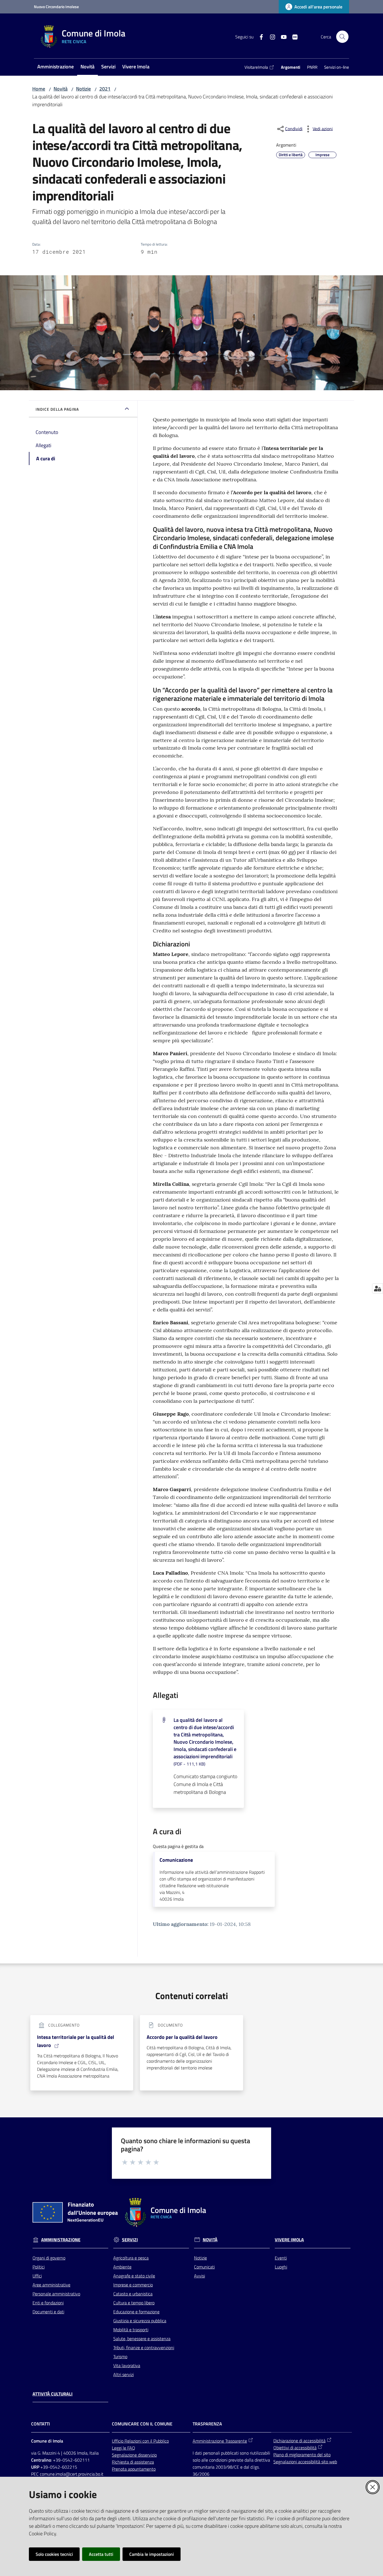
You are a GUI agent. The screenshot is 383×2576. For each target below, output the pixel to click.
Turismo (120, 2356)
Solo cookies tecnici (54, 2554)
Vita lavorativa (127, 2365)
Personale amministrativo (56, 2294)
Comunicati (204, 2267)
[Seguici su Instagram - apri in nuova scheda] (270, 36)
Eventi (281, 2258)
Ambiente (122, 2267)
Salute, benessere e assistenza (142, 2339)
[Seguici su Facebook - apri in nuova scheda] (259, 36)
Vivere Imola (289, 2240)
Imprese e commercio (133, 2285)
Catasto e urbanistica (133, 2294)
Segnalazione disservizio (134, 2455)
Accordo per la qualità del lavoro (182, 2037)
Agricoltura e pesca (131, 2258)
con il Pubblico (156, 2441)
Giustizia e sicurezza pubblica (140, 2321)
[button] (342, 37)
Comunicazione (176, 1860)
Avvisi (199, 2276)
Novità (61, 89)
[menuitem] (56, 67)
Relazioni (133, 2441)
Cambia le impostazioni (152, 2554)
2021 (105, 89)
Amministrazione (61, 2240)
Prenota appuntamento (134, 2469)
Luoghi (281, 2267)
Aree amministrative (51, 2285)
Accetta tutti (101, 2554)
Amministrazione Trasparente (220, 2441)
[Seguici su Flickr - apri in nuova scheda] (293, 36)
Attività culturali (53, 2394)
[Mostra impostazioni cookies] (378, 1288)
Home (39, 89)
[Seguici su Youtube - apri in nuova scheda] (282, 36)
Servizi (130, 2240)
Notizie (83, 89)
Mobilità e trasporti (131, 2330)
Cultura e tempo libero (134, 2303)
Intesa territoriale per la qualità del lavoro (76, 2041)
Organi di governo (49, 2258)
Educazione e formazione (136, 2312)
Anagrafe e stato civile (134, 2276)
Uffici (37, 2276)
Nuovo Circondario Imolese (56, 7)
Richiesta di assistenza (133, 2462)
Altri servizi (124, 2374)
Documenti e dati (48, 2312)
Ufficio (118, 2441)
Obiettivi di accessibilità (295, 2448)
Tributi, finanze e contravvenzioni (144, 2348)
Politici (39, 2267)
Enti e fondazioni (48, 2303)
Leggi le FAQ (124, 2448)
